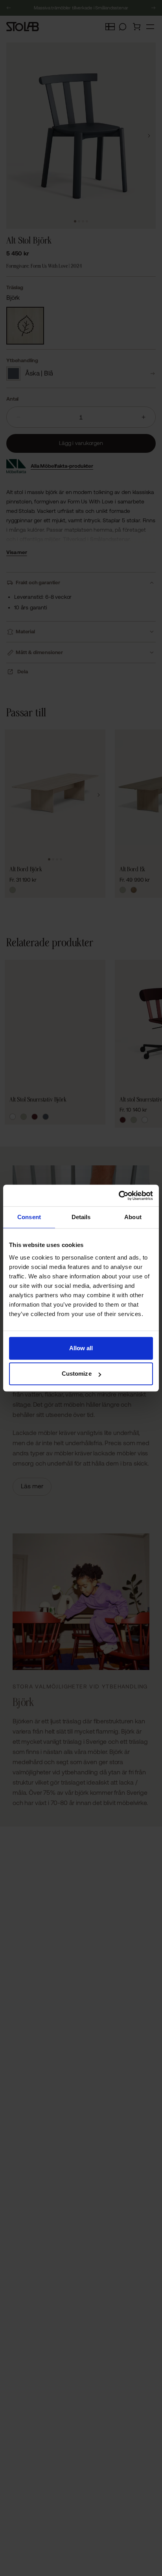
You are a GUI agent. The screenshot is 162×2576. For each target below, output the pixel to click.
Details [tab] (81, 1217)
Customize (77, 1374)
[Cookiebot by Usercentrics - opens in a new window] (119, 1196)
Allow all (81, 1348)
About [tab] (133, 1217)
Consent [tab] (29, 1217)
